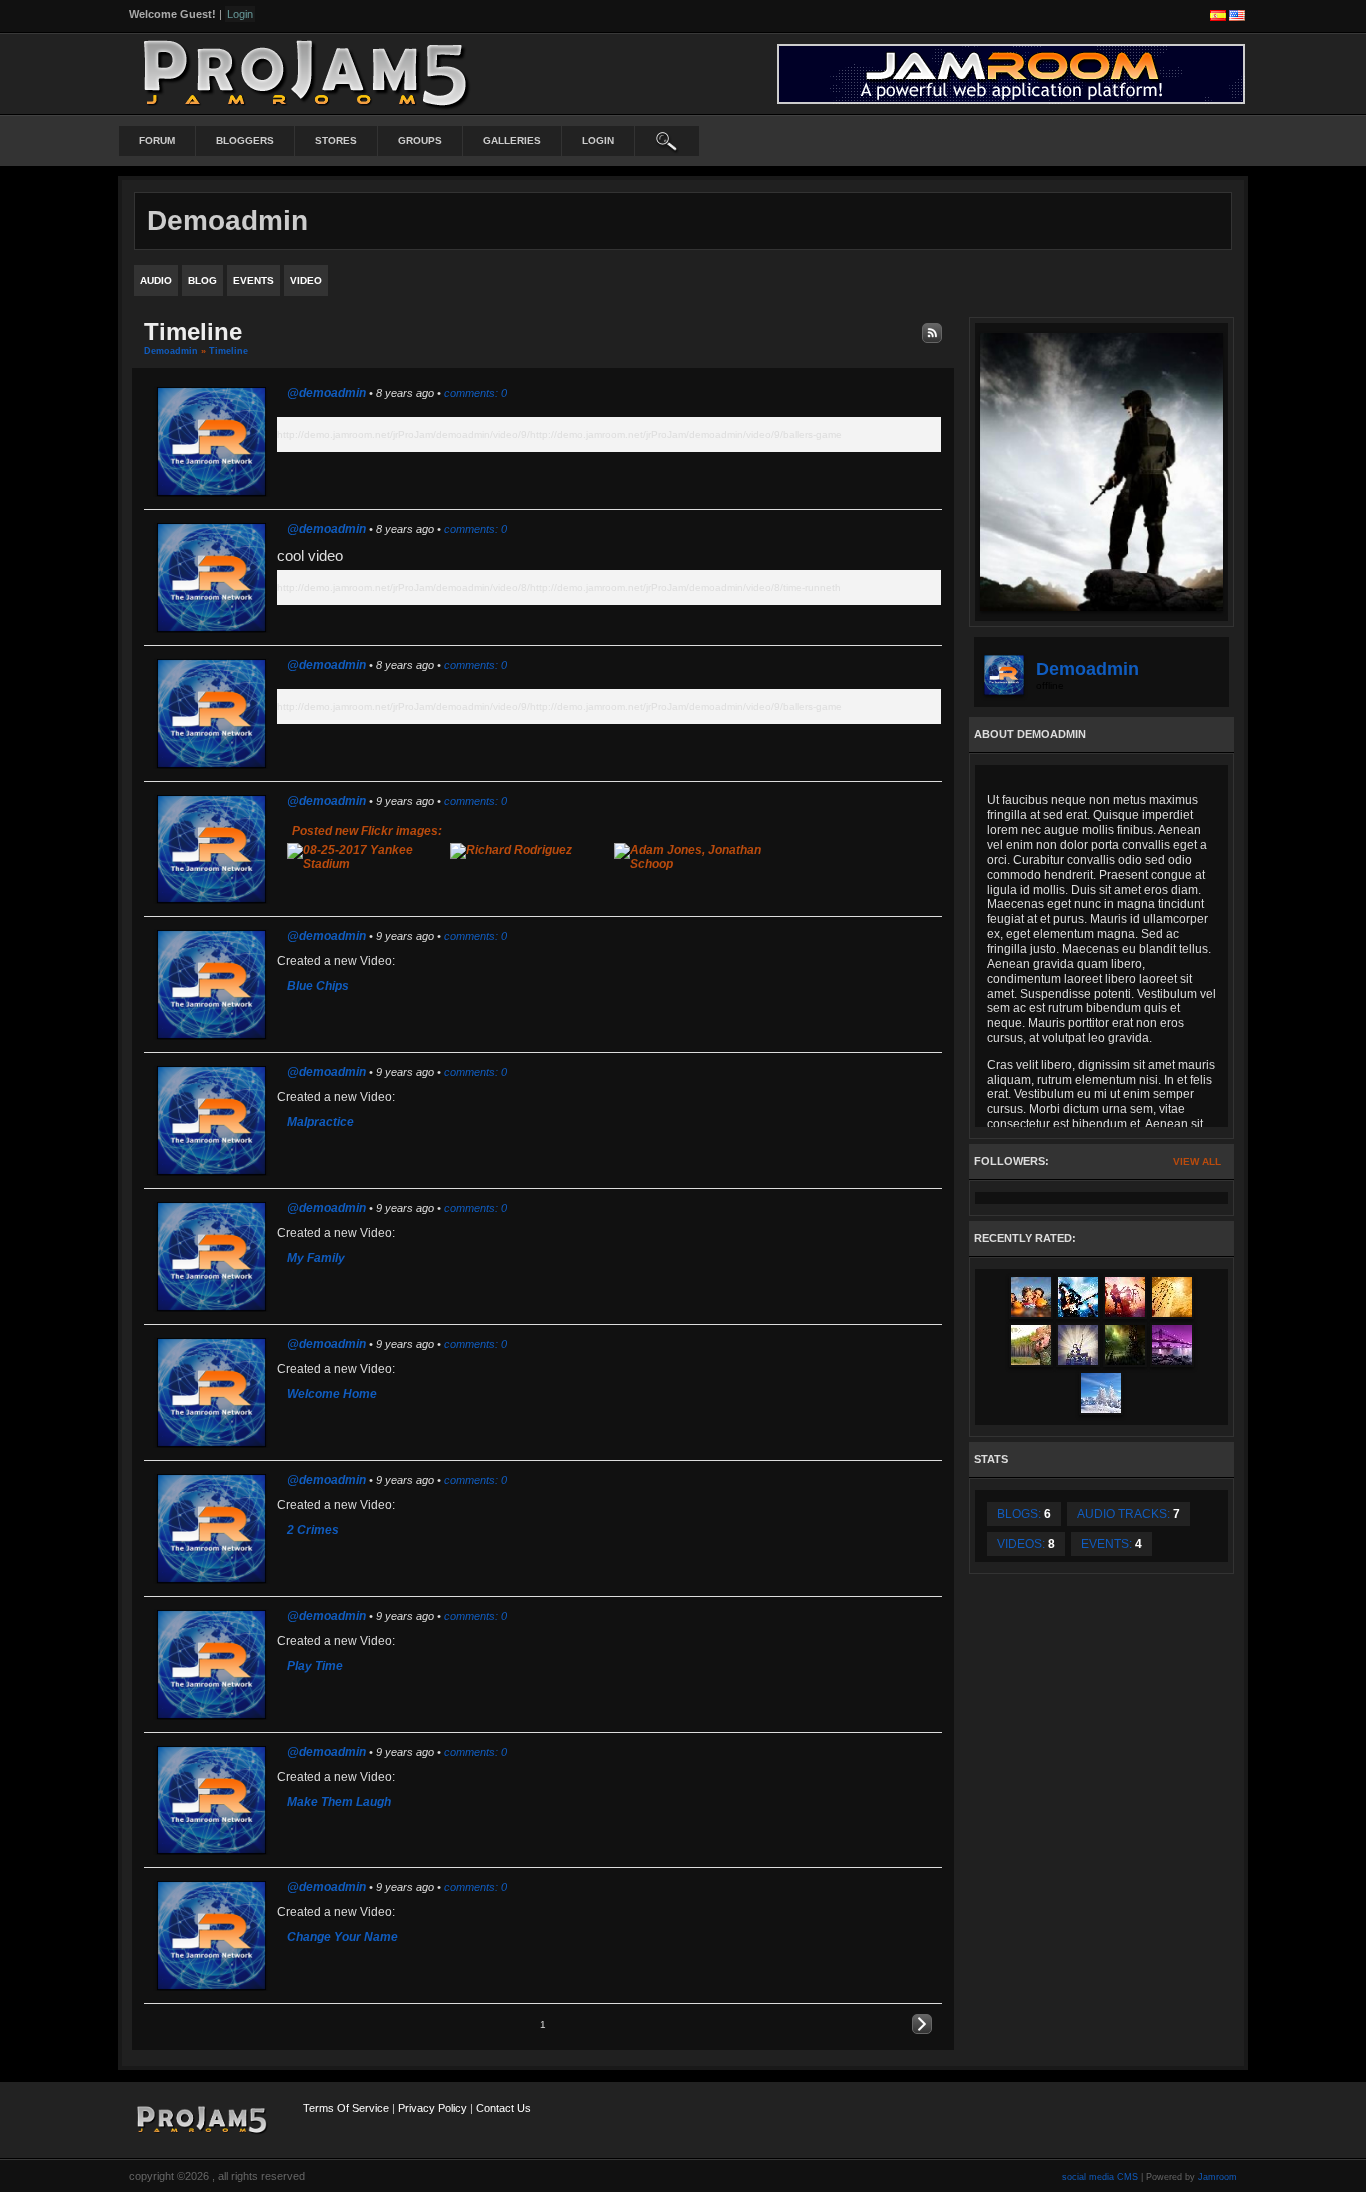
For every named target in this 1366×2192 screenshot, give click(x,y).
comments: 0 (475, 393)
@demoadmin (326, 393)
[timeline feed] (932, 332)
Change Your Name (342, 1937)
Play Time (315, 1666)
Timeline (228, 351)
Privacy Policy (432, 2108)
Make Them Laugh (339, 1802)
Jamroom (1217, 2177)
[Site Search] (667, 141)
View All (1197, 1161)
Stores (336, 140)
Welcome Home (332, 1394)
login (598, 140)
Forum (157, 140)
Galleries (512, 140)
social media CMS (1100, 2177)
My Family (316, 1258)
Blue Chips (318, 986)
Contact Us (503, 2108)
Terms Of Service (346, 2108)
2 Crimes (313, 1530)
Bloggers (245, 140)
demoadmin (171, 351)
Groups (420, 140)
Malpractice (320, 1122)
